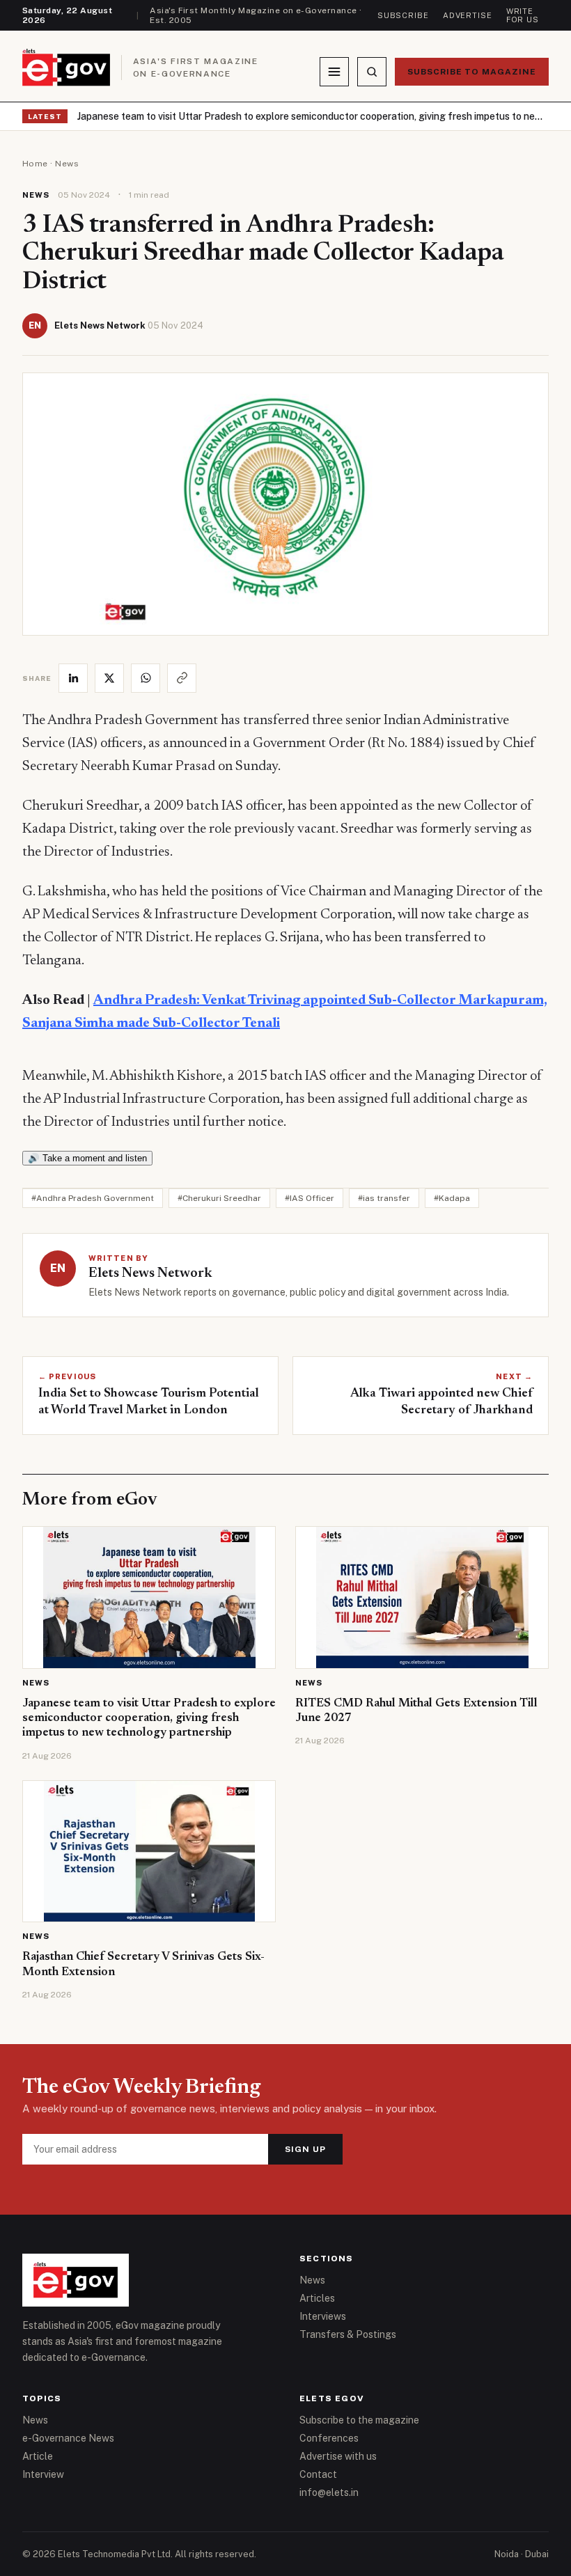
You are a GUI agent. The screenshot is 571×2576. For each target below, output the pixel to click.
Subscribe (403, 15)
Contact (318, 2474)
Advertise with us (338, 2456)
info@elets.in (329, 2492)
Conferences (329, 2438)
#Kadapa (452, 1198)
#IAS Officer (310, 1198)
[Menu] (334, 72)
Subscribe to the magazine (359, 2420)
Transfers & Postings (348, 2334)
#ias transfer (384, 1198)
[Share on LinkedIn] (73, 678)
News (67, 164)
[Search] (372, 72)
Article (38, 2456)
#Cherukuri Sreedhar (219, 1198)
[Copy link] (182, 678)
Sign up (305, 2149)
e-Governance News (68, 2438)
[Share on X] (109, 678)
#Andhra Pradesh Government (93, 1198)
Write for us (523, 15)
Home (35, 164)
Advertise (468, 15)
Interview (43, 2474)
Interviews (323, 2316)
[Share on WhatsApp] (146, 678)
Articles (317, 2298)
